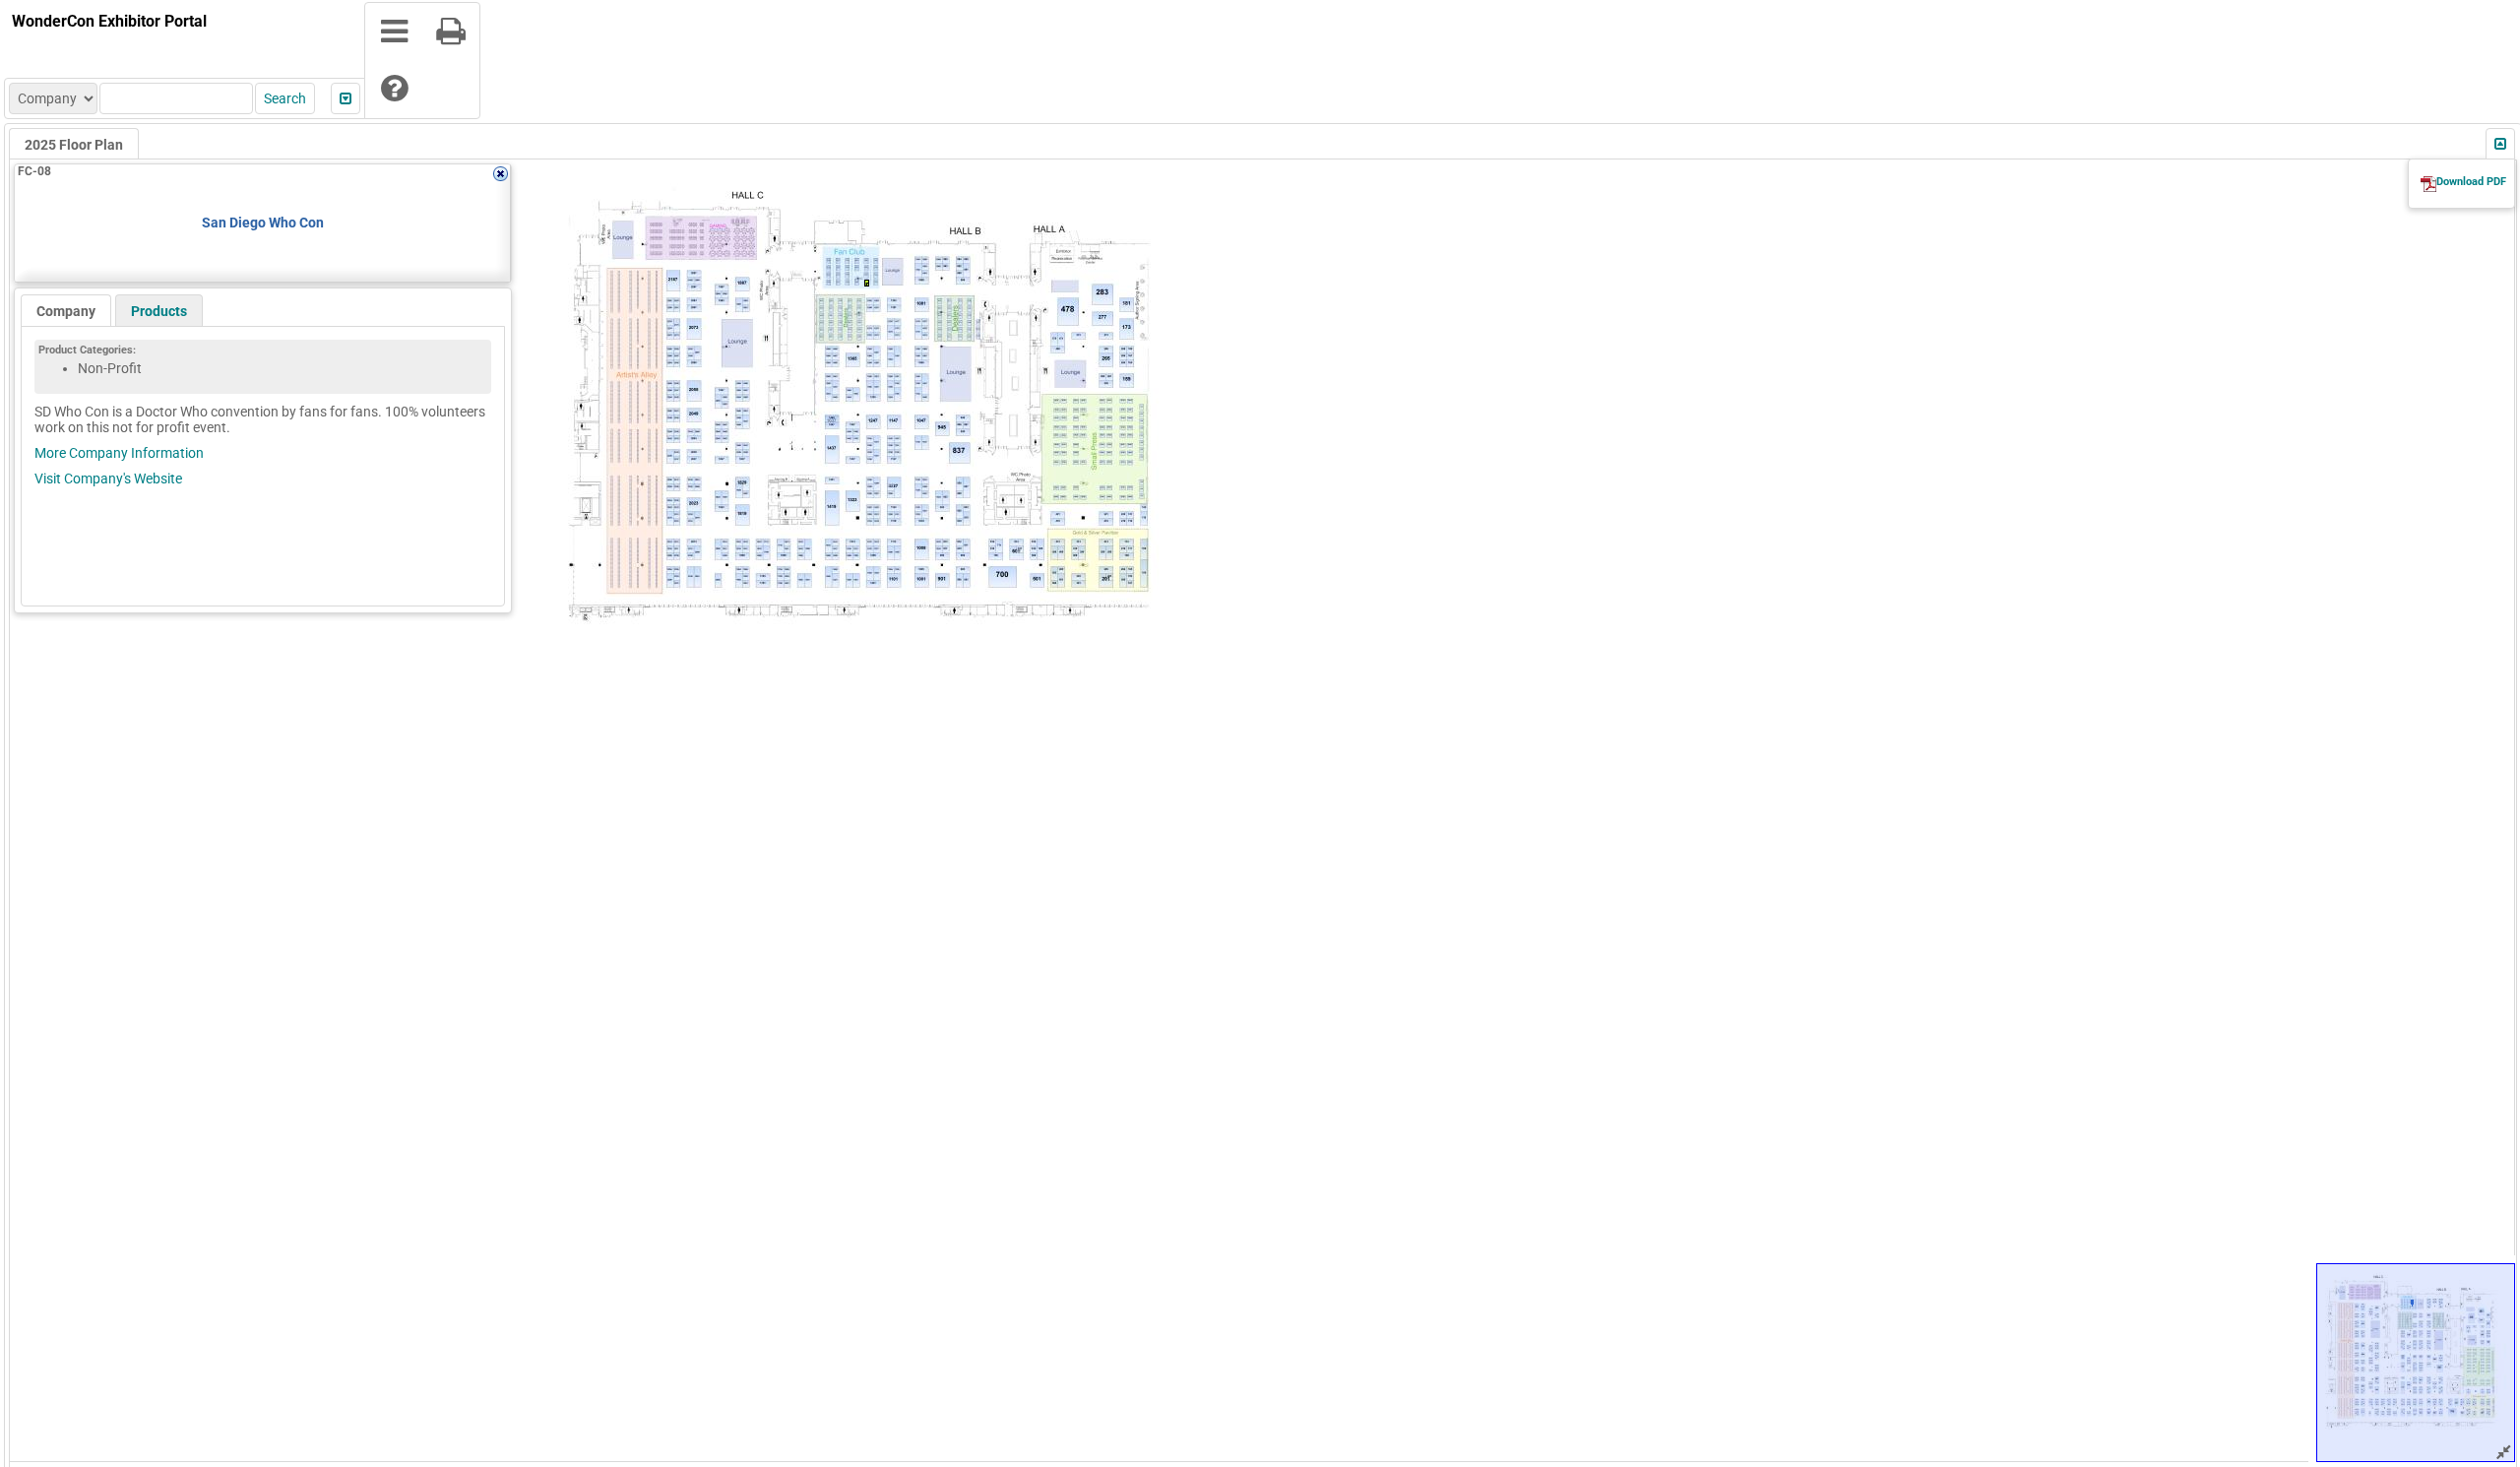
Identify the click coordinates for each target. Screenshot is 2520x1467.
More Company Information (119, 453)
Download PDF (2471, 182)
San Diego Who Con (263, 223)
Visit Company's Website (108, 478)
